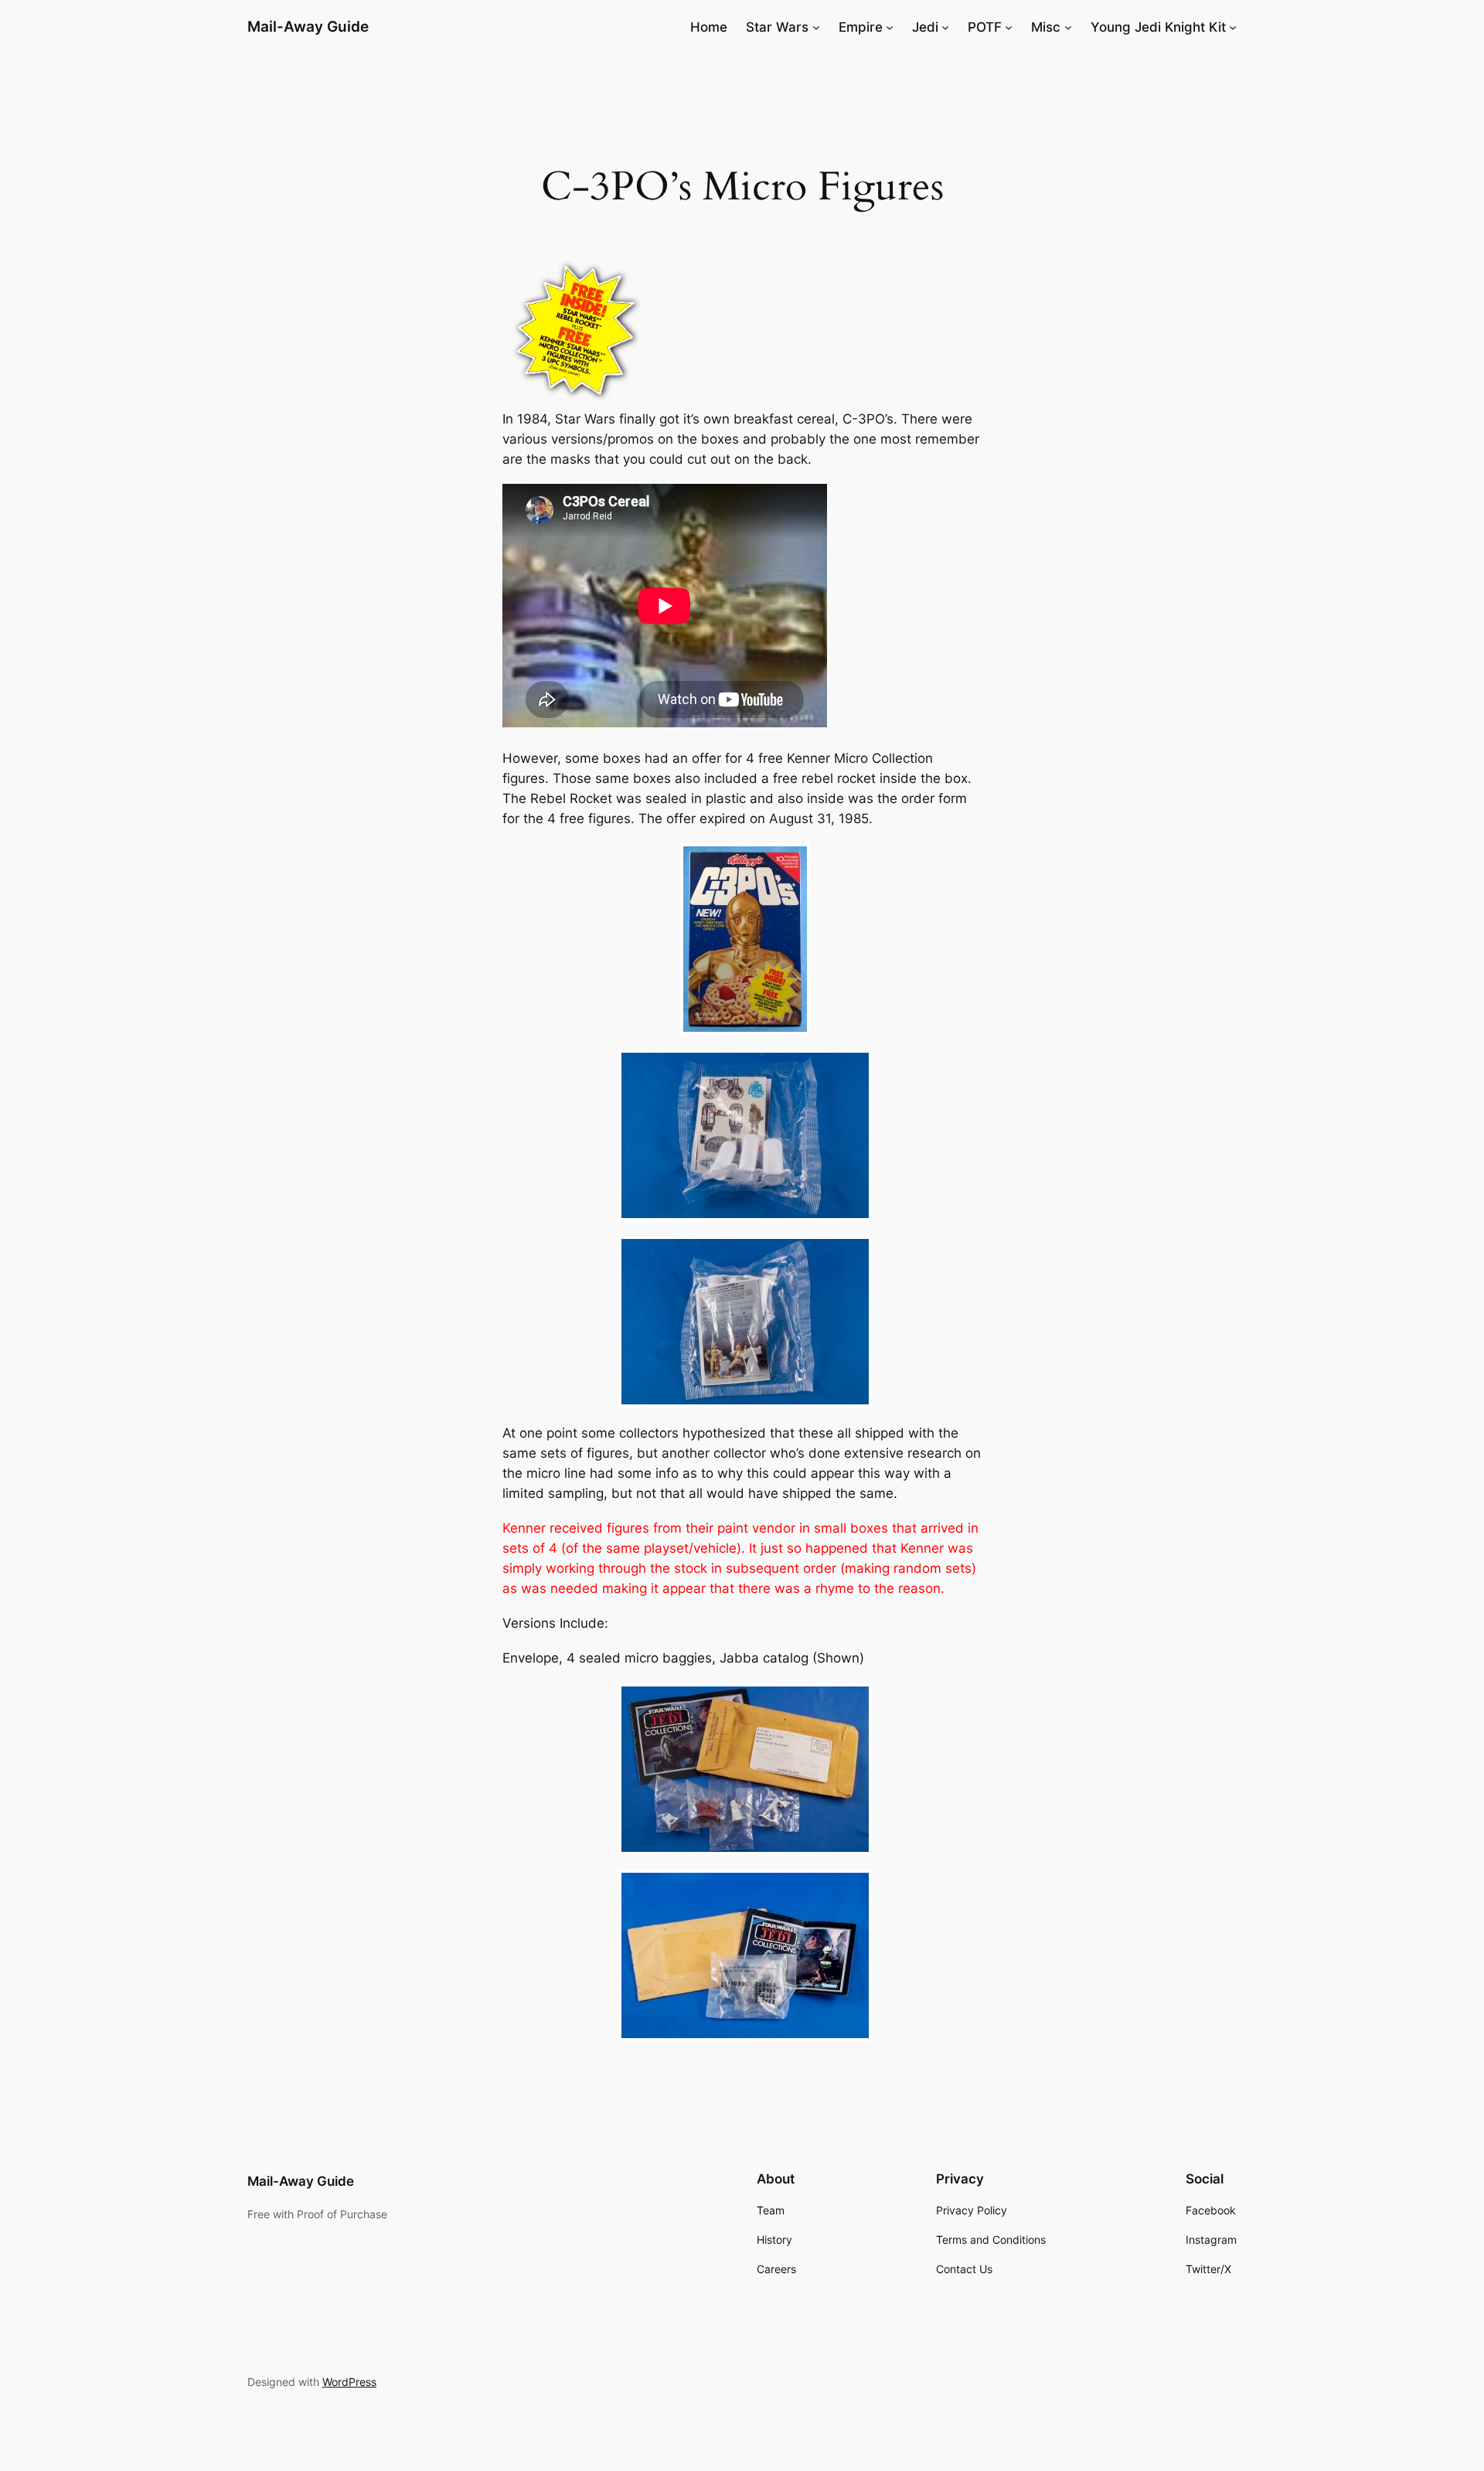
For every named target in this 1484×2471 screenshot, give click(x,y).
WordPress (349, 2382)
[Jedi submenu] (945, 27)
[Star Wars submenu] (816, 27)
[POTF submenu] (1009, 27)
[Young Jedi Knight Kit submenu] (1233, 27)
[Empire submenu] (890, 27)
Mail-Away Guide (308, 26)
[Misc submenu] (1068, 27)
